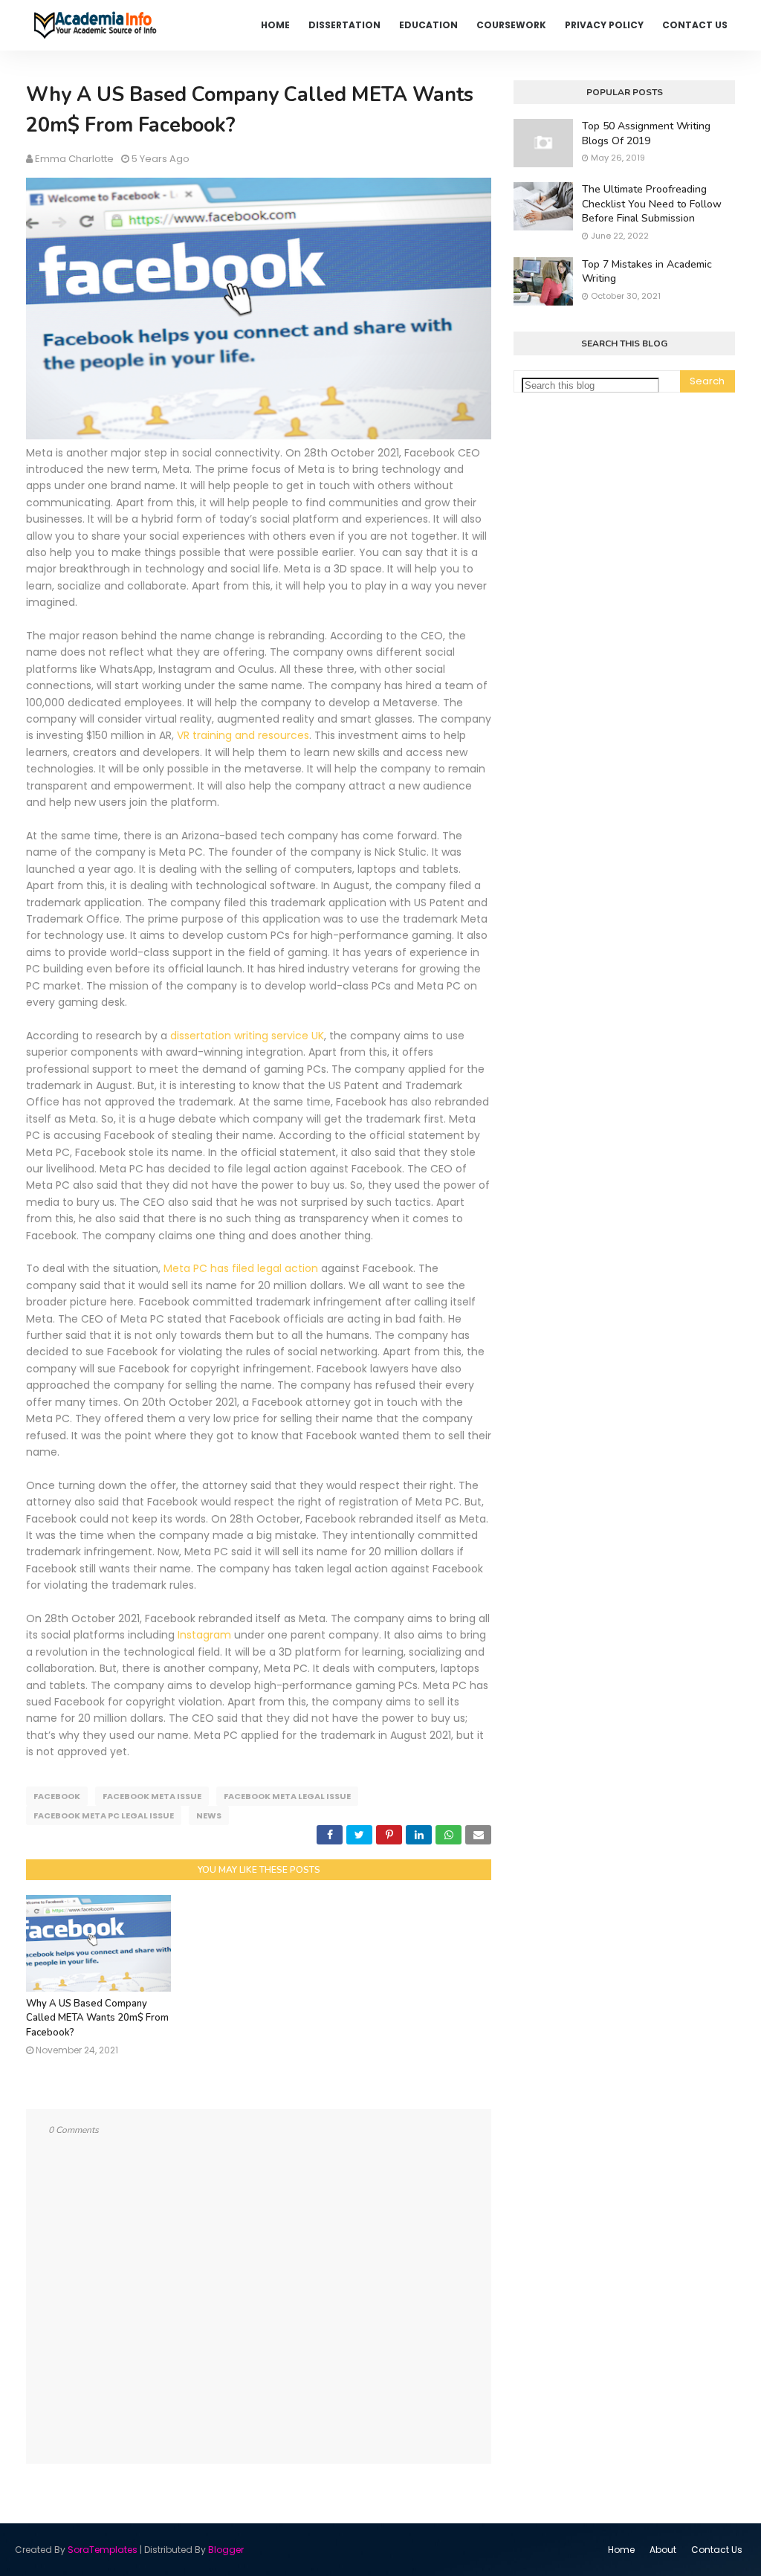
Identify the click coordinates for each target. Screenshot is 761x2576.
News (209, 1815)
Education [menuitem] (428, 25)
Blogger (226, 2550)
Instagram (204, 1635)
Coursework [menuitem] (511, 25)
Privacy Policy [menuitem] (604, 25)
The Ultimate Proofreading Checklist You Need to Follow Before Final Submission (652, 204)
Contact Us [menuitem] (695, 25)
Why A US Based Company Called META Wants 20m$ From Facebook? (97, 2018)
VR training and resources (243, 735)
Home (621, 2550)
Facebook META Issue (152, 1796)
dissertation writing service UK (247, 1036)
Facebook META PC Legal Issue (104, 1815)
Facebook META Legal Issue (287, 1796)
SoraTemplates (103, 2550)
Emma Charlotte (74, 159)
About (663, 2550)
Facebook (57, 1796)
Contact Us (717, 2550)
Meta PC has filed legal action (241, 1268)
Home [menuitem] (275, 25)
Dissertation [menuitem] (344, 25)
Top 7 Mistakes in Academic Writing (647, 272)
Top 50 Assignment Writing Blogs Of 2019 (646, 133)
